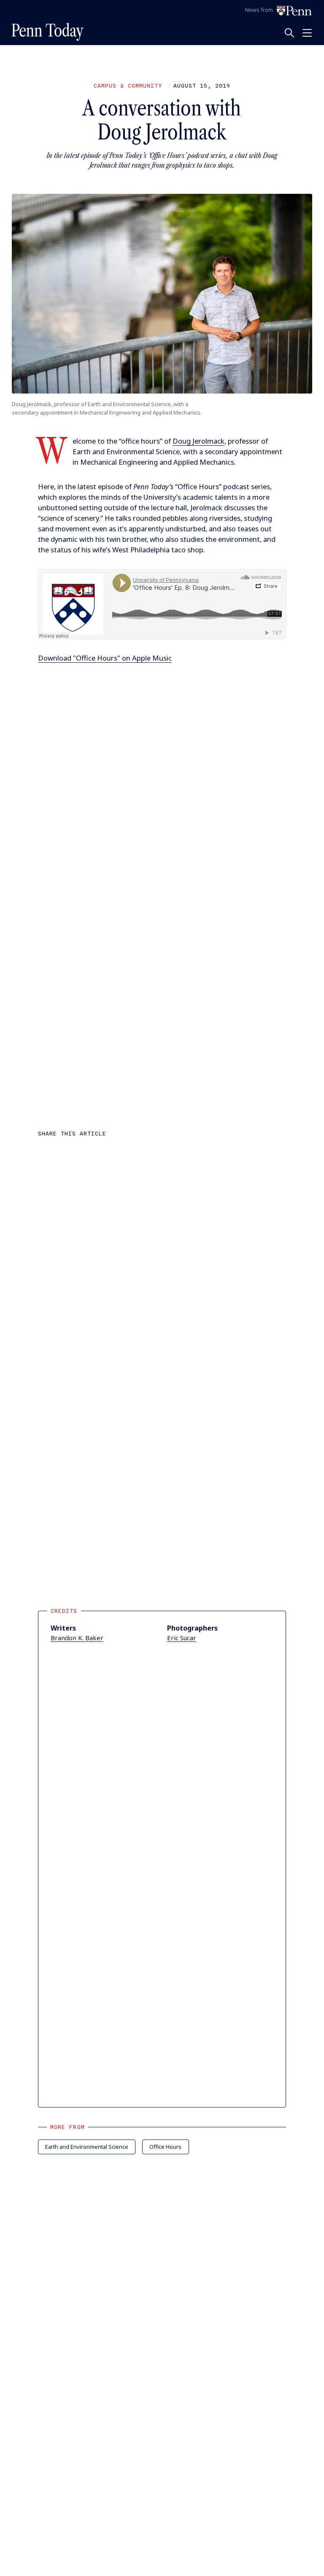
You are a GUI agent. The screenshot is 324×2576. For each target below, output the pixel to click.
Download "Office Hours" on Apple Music (105, 658)
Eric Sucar (182, 1638)
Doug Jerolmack (198, 441)
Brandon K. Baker (77, 1638)
